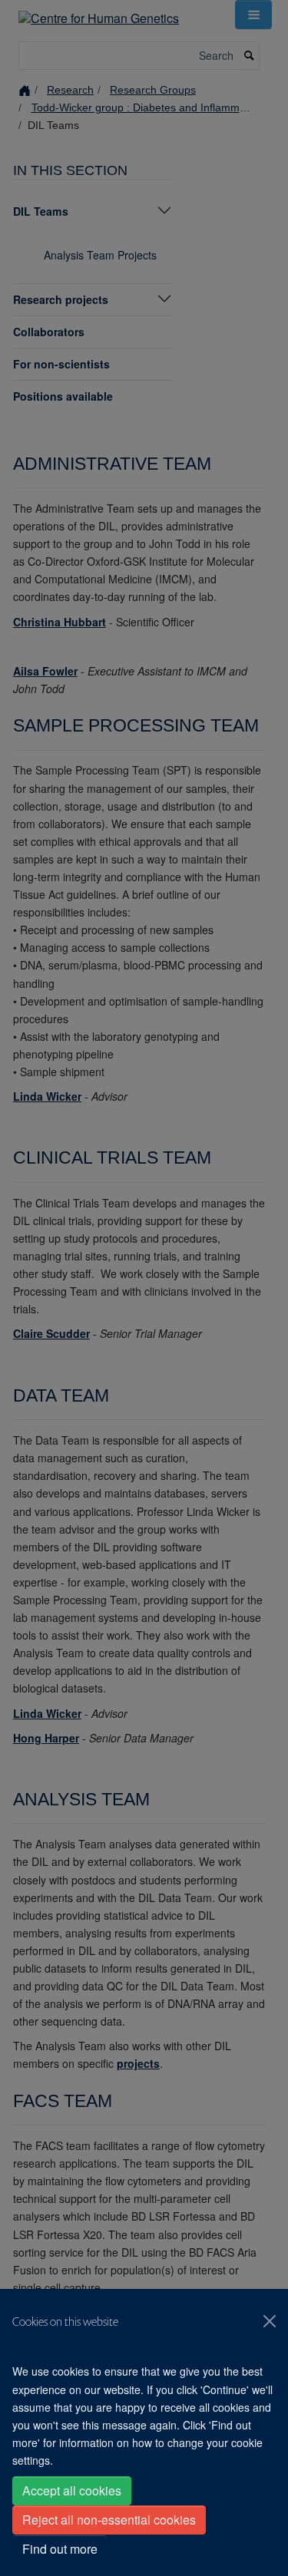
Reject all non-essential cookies (109, 2520)
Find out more (60, 2549)
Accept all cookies (72, 2490)
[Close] (270, 2321)
